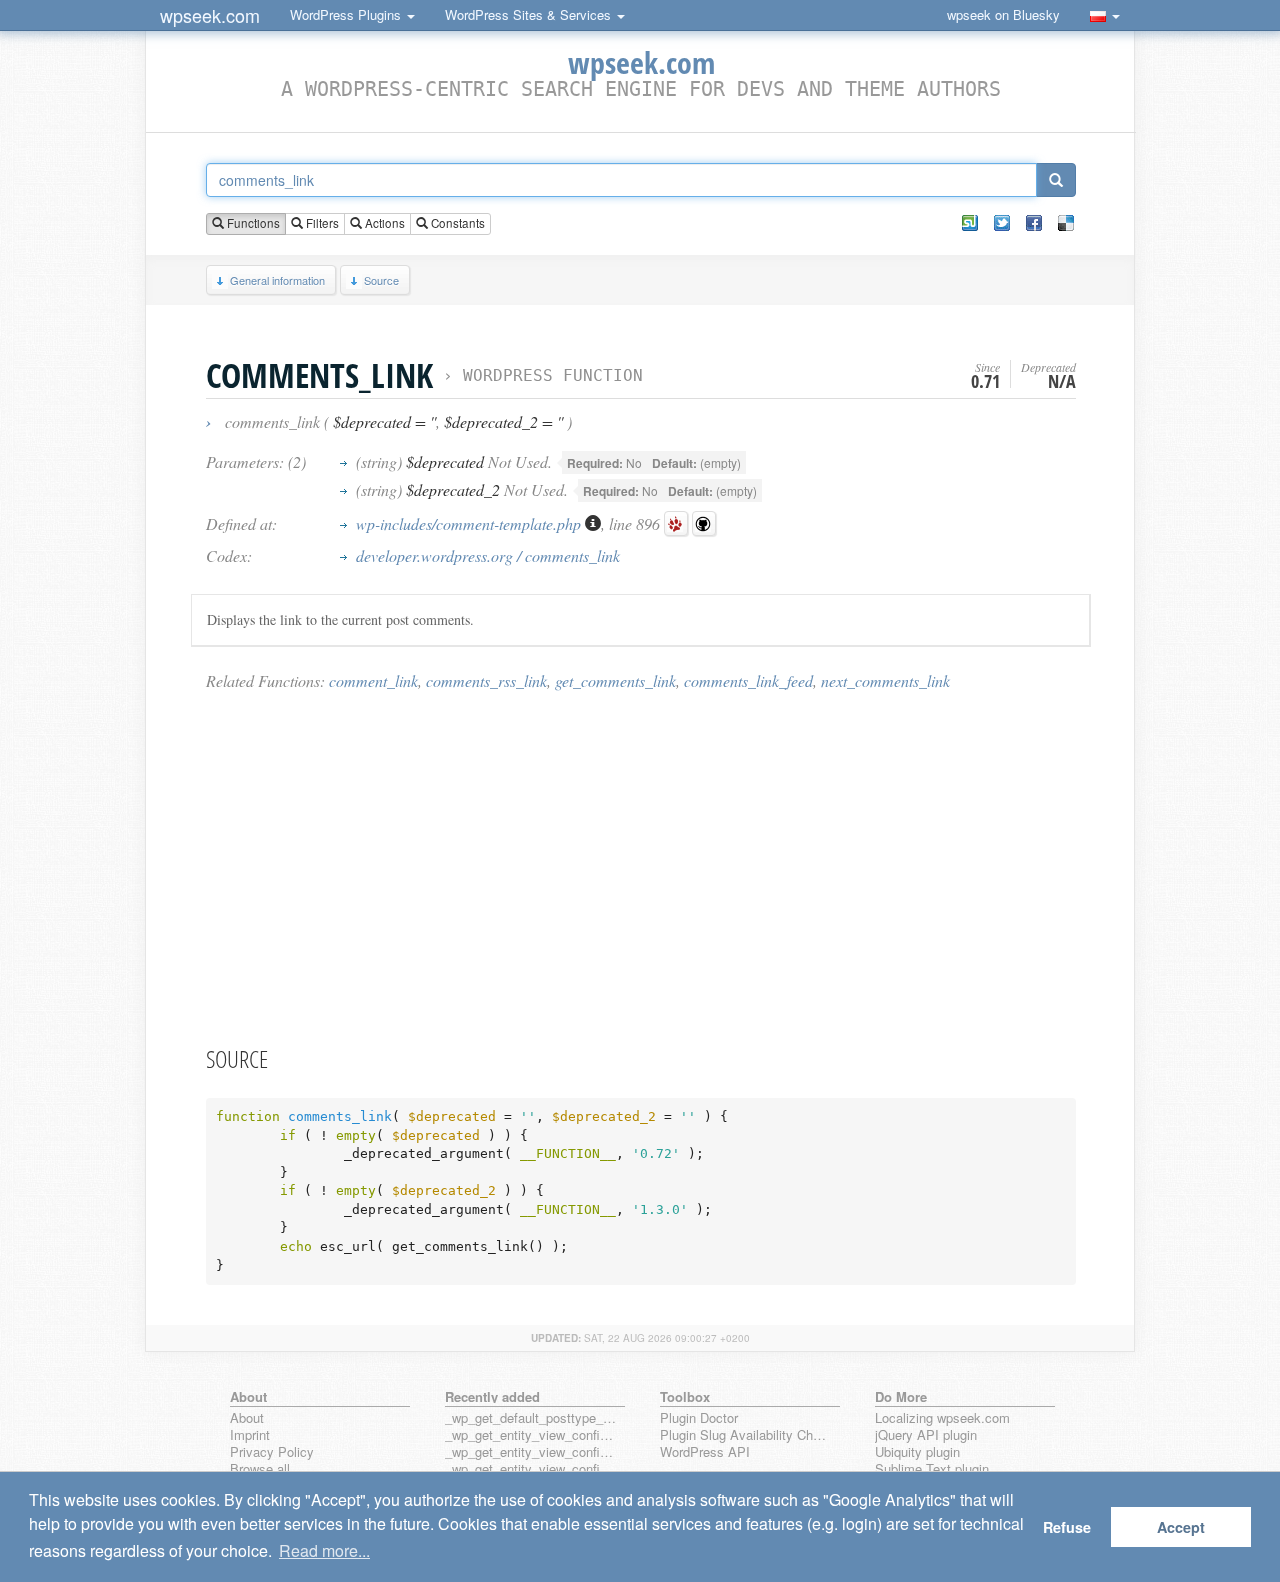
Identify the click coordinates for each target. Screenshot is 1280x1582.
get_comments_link (615, 680)
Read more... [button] (324, 1550)
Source (381, 280)
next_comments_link (885, 680)
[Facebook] (1034, 223)
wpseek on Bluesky (1003, 14)
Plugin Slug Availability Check (746, 1435)
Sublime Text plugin (932, 1469)
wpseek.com (210, 15)
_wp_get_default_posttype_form (531, 1418)
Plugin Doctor (699, 1418)
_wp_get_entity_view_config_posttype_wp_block (531, 1452)
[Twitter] (1002, 223)
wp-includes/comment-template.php (470, 523)
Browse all (260, 1469)
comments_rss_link (486, 680)
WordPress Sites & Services (530, 14)
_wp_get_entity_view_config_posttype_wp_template (531, 1469)
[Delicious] (1066, 223)
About (247, 1418)
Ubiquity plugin (917, 1452)
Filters (321, 223)
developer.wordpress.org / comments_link (488, 555)
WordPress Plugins (347, 14)
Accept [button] (1181, 1527)
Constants (456, 223)
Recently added (492, 1396)
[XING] (970, 223)
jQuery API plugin (926, 1435)
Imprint (250, 1435)
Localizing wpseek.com (942, 1418)
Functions (252, 223)
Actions (383, 223)
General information (277, 280)
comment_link (373, 680)
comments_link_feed (748, 680)
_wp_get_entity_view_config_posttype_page (531, 1435)
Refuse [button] (1067, 1527)
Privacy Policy (272, 1452)
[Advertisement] (641, 867)
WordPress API (705, 1452)
